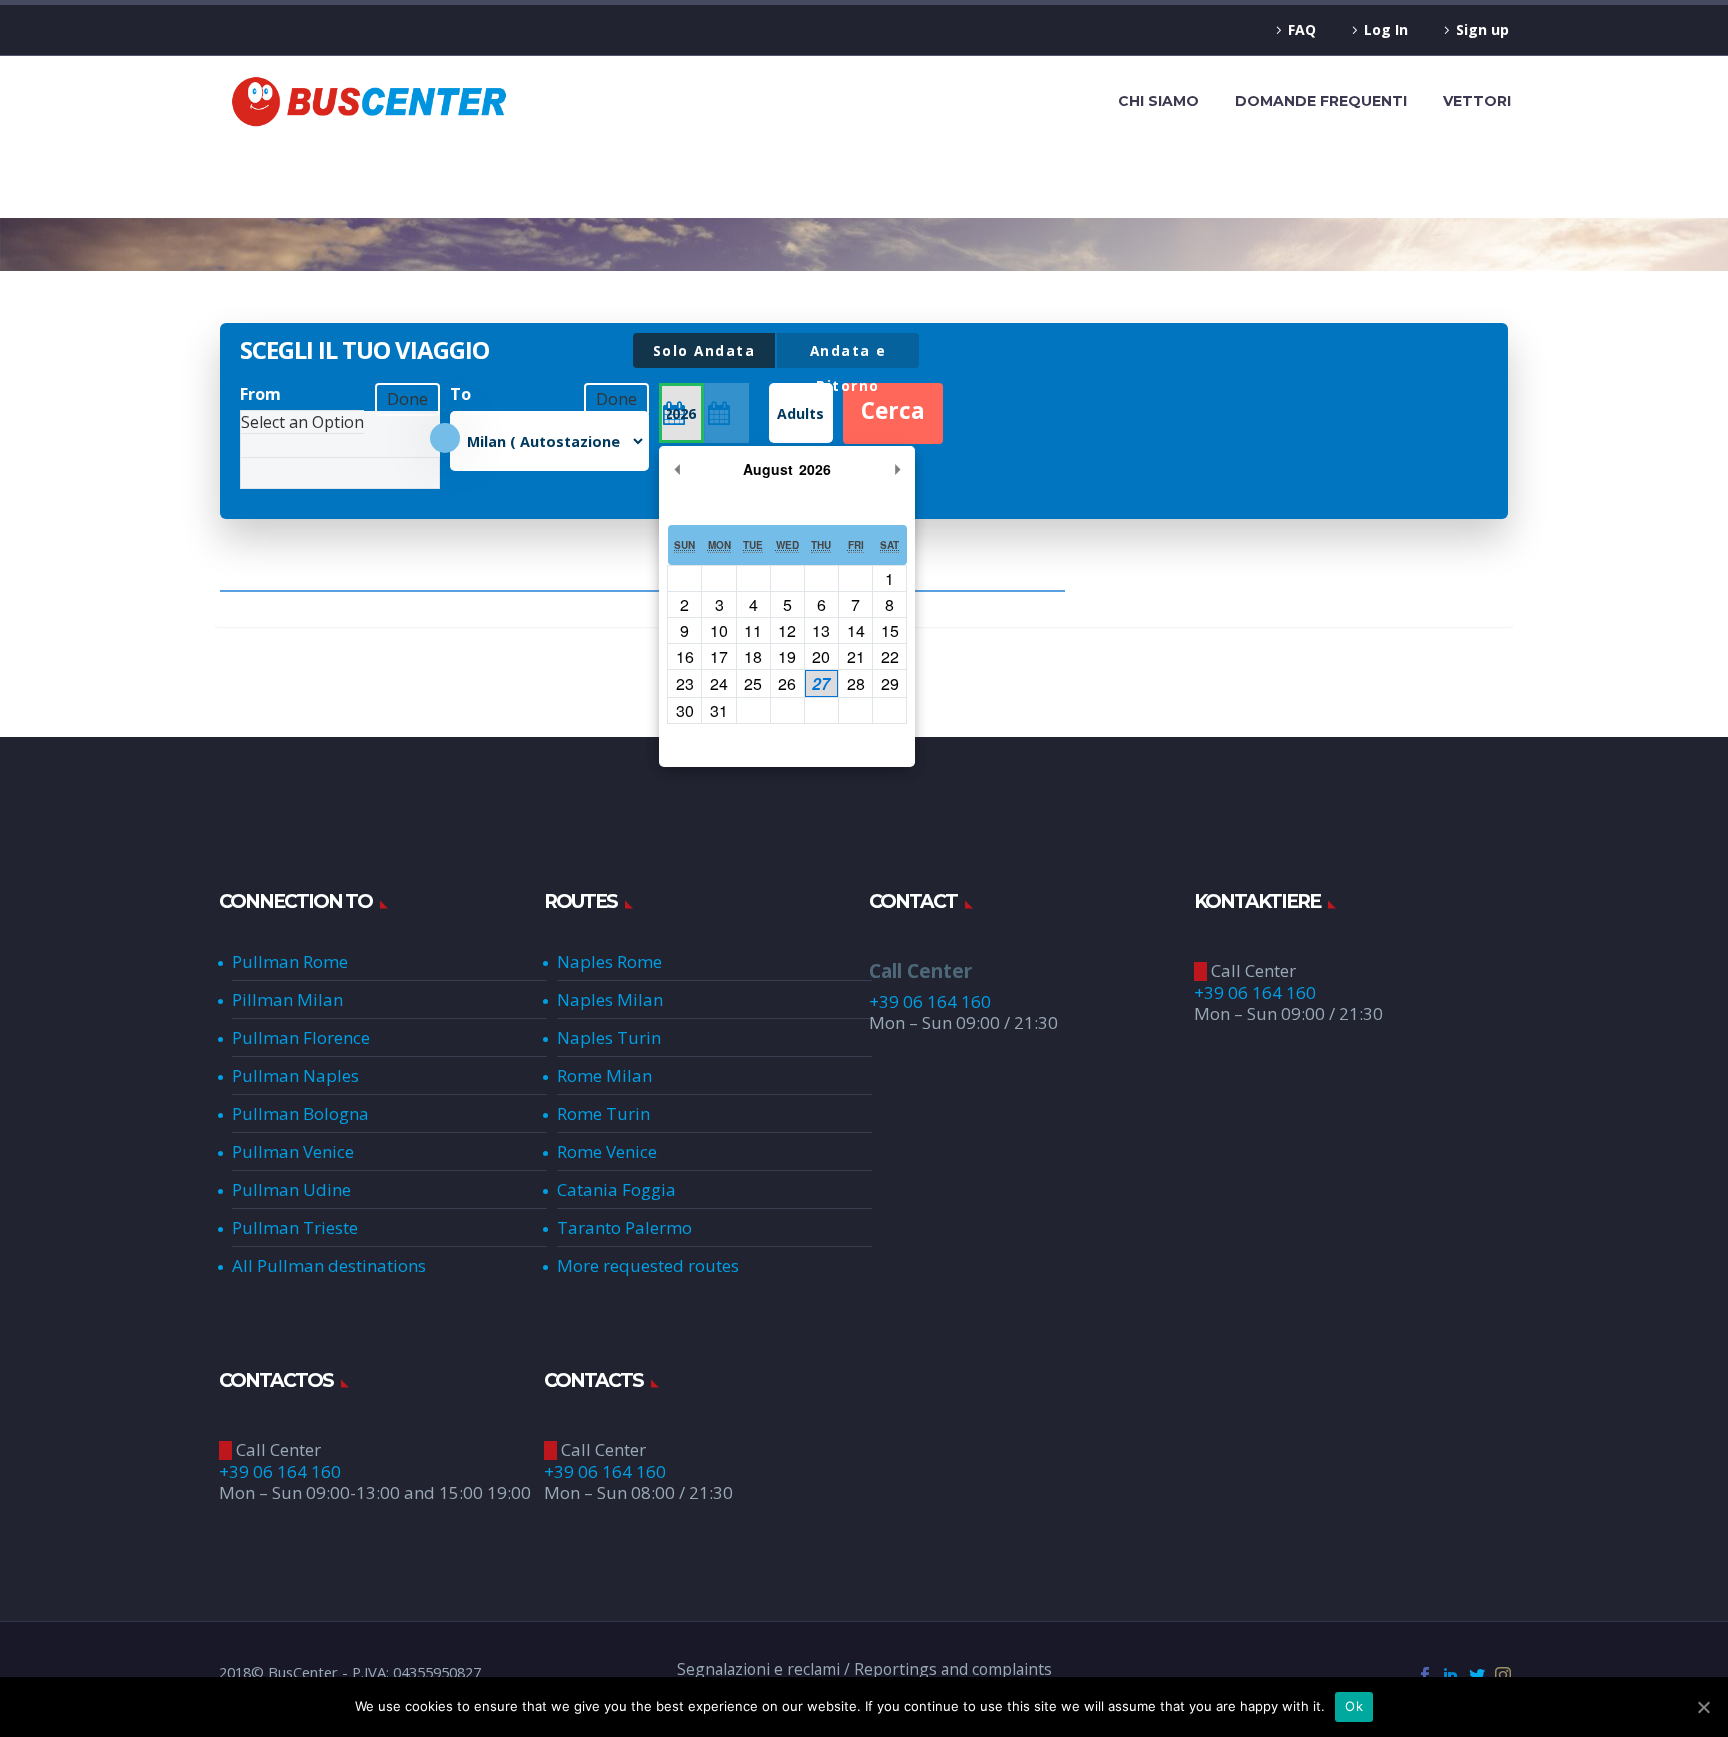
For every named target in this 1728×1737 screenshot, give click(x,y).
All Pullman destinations (329, 1265)
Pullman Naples (295, 1075)
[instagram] (1503, 1675)
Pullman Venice (293, 1151)
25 (753, 683)
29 (890, 683)
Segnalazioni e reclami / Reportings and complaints (864, 1670)
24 (719, 683)
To (460, 394)
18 (753, 656)
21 (856, 656)
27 (821, 683)
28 (856, 683)
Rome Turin (603, 1113)
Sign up (1482, 29)
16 (685, 656)
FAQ (1302, 29)
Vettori (1477, 101)
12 (787, 630)
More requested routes (648, 1265)
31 (719, 710)
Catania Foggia (616, 1189)
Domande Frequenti (1321, 101)
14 (856, 630)
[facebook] (1425, 1675)
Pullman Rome (290, 961)
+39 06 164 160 (930, 1001)
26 (787, 683)
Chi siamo (1158, 101)
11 (753, 630)
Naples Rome (609, 961)
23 (685, 683)
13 (821, 630)
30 (685, 710)
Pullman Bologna (300, 1113)
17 (719, 656)
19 (787, 656)
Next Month (897, 469)
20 (821, 656)
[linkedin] (1451, 1675)
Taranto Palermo (624, 1227)
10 (719, 630)
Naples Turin (609, 1037)
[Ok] (1703, 1707)
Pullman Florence (301, 1037)
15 (890, 630)
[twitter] (1477, 1675)
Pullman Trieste (295, 1227)
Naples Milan (610, 999)
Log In (1386, 29)
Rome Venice (607, 1151)
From (260, 394)
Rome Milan (604, 1075)
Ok (1354, 1706)
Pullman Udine (291, 1189)
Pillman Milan (287, 999)
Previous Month (677, 469)
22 (890, 656)
